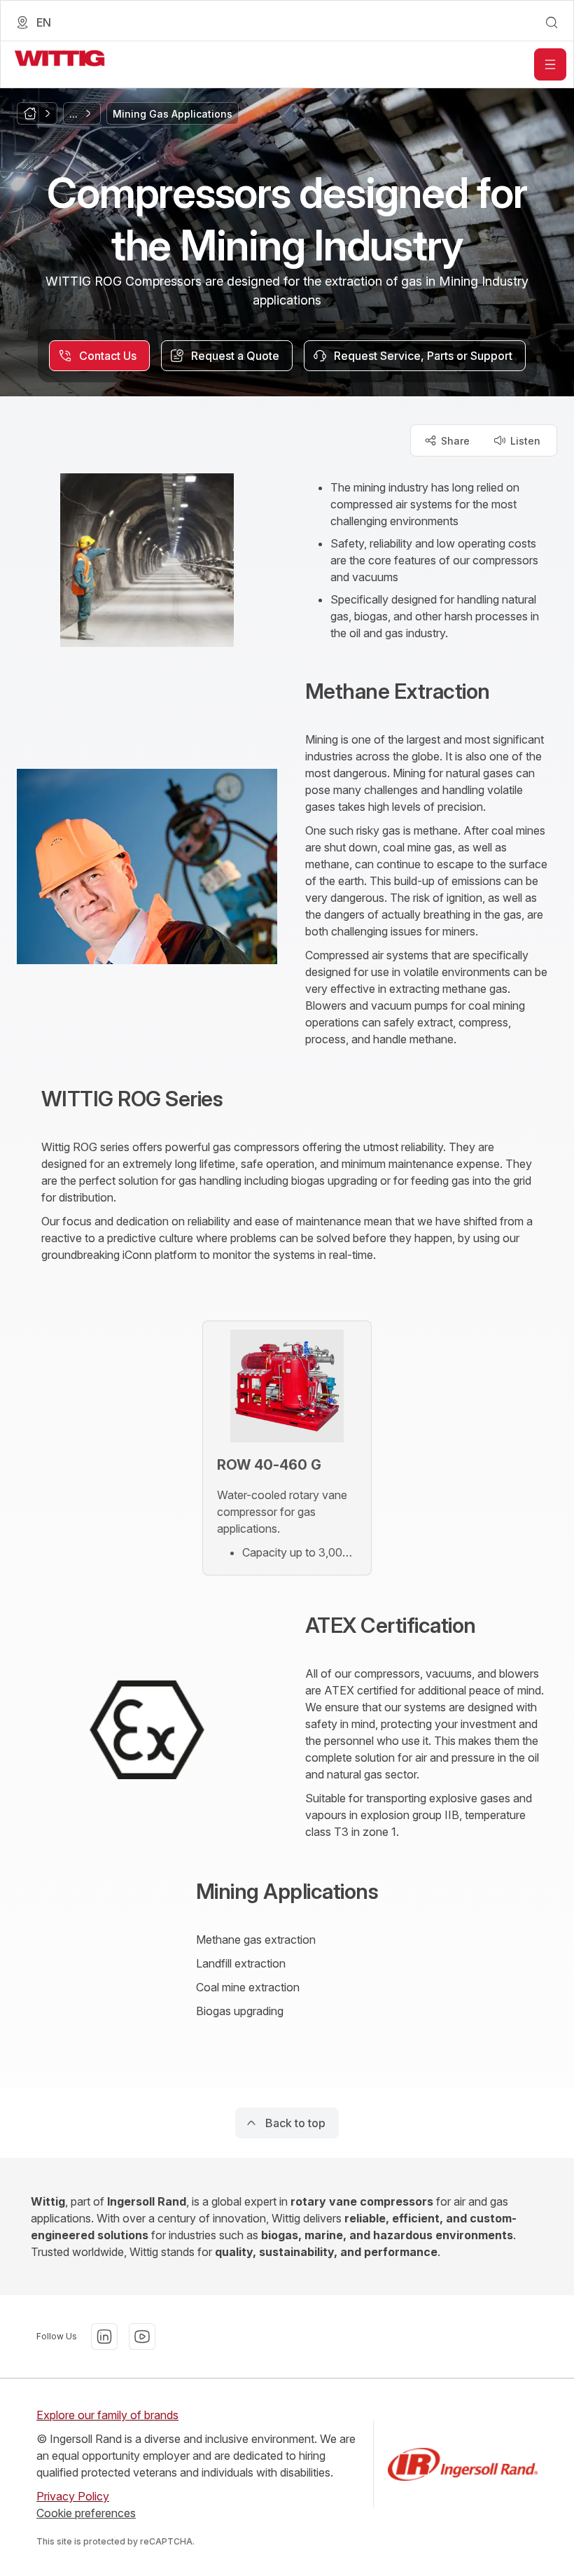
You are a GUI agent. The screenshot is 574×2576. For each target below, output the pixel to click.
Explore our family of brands (107, 2415)
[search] (552, 22)
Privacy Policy (73, 2496)
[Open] (550, 64)
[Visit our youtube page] (142, 2337)
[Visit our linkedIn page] (104, 2337)
